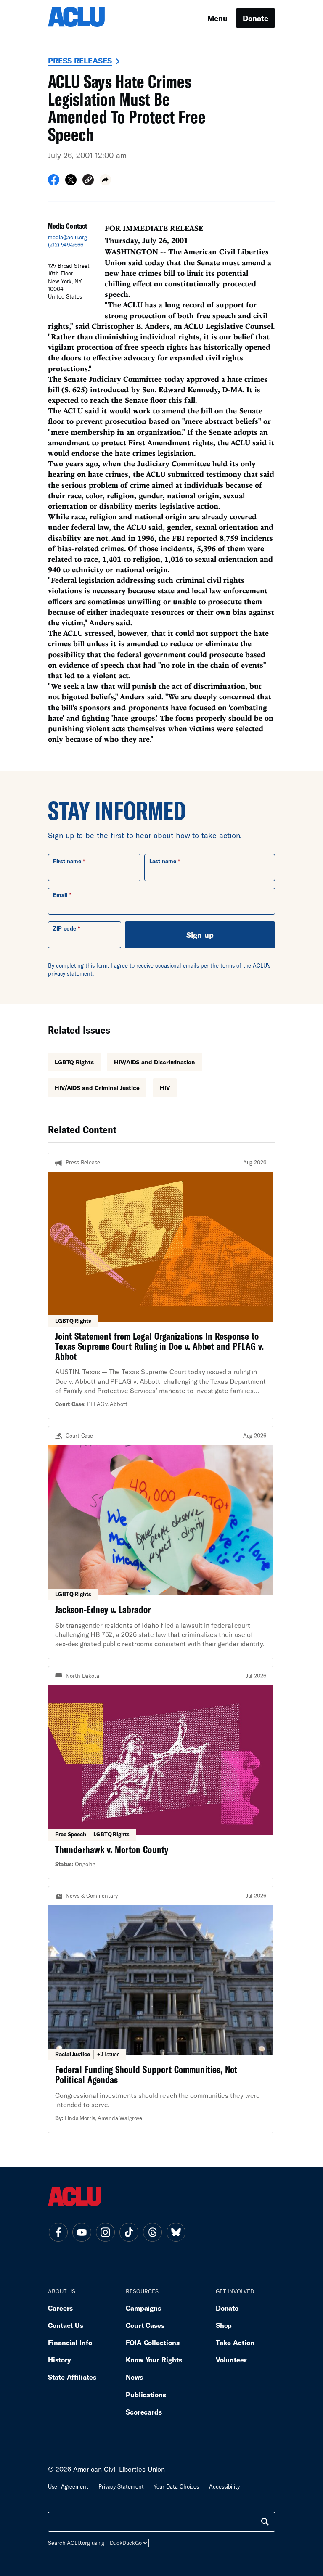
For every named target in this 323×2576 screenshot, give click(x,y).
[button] (88, 181)
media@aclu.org (68, 237)
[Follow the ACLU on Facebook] (58, 2232)
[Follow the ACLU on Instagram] (105, 2232)
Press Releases (80, 61)
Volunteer (231, 2360)
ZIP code (65, 928)
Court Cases (145, 2325)
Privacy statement (121, 2486)
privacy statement (70, 973)
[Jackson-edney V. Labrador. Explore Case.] (161, 1543)
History (60, 2360)
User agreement (68, 2486)
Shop (224, 2325)
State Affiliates (72, 2377)
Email (60, 895)
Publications (146, 2395)
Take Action (235, 2342)
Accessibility (224, 2486)
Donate (255, 18)
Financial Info (70, 2342)
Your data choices (176, 2486)
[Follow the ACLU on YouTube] (82, 2232)
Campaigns (143, 2308)
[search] (265, 2522)
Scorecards (144, 2412)
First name (67, 861)
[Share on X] (71, 182)
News (134, 2377)
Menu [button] (217, 18)
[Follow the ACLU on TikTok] (129, 2232)
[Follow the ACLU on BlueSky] (176, 2232)
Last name (163, 861)
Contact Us (66, 2325)
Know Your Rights (154, 2360)
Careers (60, 2308)
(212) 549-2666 (66, 245)
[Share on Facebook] (54, 182)
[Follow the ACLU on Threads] (152, 2232)
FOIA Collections (153, 2342)
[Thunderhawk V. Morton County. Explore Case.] (161, 1773)
